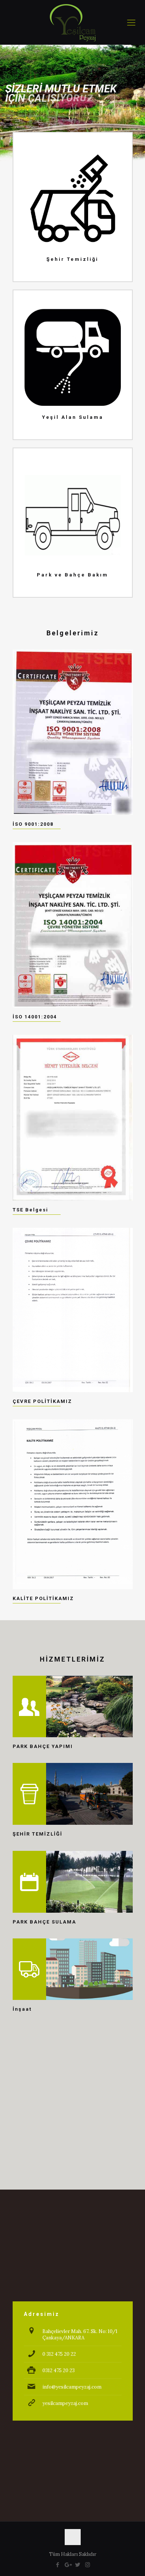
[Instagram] (88, 2565)
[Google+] (67, 2565)
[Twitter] (78, 2565)
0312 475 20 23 (59, 2370)
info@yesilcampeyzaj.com (72, 2387)
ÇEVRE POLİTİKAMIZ (42, 1401)
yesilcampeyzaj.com (65, 2403)
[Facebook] (57, 2565)
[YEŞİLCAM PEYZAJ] (72, 22)
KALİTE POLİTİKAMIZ (43, 1598)
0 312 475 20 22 (59, 2354)
